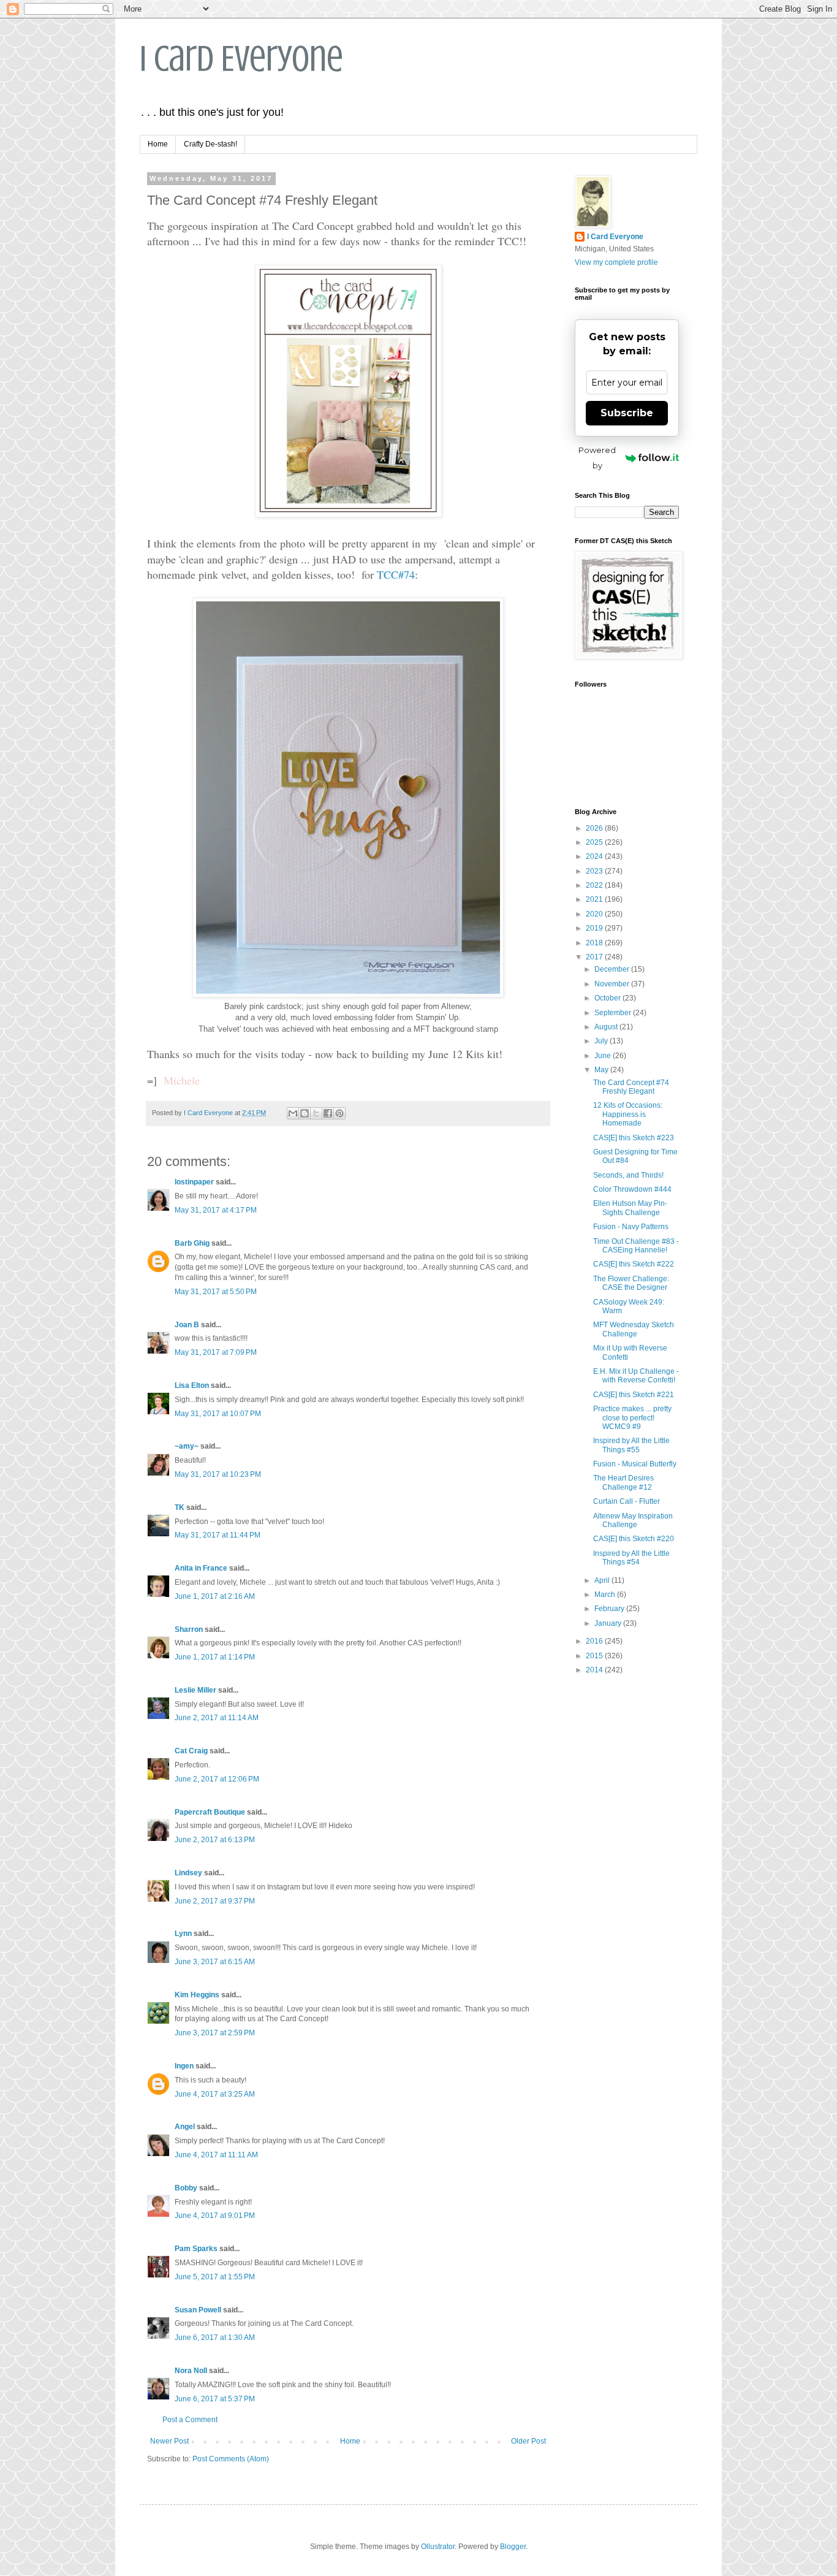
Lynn (183, 1934)
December (613, 969)
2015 (595, 1656)
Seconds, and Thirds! (628, 1175)
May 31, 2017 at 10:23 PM (218, 1474)
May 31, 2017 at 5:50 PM (216, 1292)
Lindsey (188, 1873)
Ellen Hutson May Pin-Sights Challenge (630, 1208)
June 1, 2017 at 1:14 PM (215, 1657)
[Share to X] (316, 1113)
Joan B (187, 1325)
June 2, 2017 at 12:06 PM (217, 1779)
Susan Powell (198, 2310)
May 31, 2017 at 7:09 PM (216, 1352)
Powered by (597, 458)
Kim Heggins (197, 1995)
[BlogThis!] (305, 1113)
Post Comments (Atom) (231, 2459)
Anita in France (201, 1568)
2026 (595, 828)
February (610, 1609)
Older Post (528, 2441)
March (606, 1595)
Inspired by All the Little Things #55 (631, 1445)
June (604, 1056)
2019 (595, 928)
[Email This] (293, 1113)
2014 (595, 1670)
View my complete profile (616, 262)
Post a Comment (190, 2420)
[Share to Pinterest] (339, 1113)
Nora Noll (191, 2371)
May (602, 1070)
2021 (595, 899)
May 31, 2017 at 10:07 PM (218, 1414)
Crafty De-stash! (210, 144)
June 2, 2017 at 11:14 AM (217, 1718)
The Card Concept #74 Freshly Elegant (631, 1087)
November (613, 984)
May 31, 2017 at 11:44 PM (218, 1535)
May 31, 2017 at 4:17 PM (216, 1210)
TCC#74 (396, 574)
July (602, 1041)
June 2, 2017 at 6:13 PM (215, 1840)
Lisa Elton (192, 1385)
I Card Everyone (241, 59)
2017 (595, 957)
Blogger (513, 2547)
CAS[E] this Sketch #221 (634, 1395)
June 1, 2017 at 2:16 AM (215, 1596)
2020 (595, 914)
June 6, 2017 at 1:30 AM (215, 2338)
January (609, 1623)
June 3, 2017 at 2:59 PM (215, 2033)
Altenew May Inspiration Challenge (633, 1520)
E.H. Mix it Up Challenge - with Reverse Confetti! (636, 1376)
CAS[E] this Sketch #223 (634, 1138)
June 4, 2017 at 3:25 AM (215, 2094)
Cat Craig (191, 1751)
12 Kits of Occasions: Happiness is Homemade (628, 1114)
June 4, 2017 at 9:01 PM (215, 2216)
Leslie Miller (195, 1690)
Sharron (189, 1629)
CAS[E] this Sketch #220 (634, 1539)
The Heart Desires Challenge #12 (623, 1482)
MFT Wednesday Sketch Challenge (634, 1329)
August (607, 1027)
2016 (595, 1641)
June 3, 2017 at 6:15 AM (215, 1962)
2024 (595, 856)
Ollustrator (438, 2547)
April (603, 1580)
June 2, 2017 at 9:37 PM (215, 1901)
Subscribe (627, 413)
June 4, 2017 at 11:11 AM (216, 2155)
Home (158, 144)
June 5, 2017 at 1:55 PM (215, 2277)
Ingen (184, 2066)
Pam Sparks (196, 2249)
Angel (185, 2127)
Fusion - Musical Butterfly (635, 1464)
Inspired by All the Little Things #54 (631, 1558)
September (614, 1013)
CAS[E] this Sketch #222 (634, 1264)
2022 (595, 885)
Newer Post (169, 2441)
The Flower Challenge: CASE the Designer (631, 1283)
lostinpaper (194, 1182)
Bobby (186, 2188)
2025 (595, 842)
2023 (595, 871)
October (608, 998)
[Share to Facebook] (328, 1113)
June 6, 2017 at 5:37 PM (215, 2399)
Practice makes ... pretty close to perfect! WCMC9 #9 (632, 1418)
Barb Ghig (192, 1243)
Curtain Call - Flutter (627, 1501)
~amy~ (187, 1446)
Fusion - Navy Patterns (631, 1227)
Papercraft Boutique (210, 1812)
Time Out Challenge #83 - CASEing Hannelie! (636, 1246)
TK (180, 1507)
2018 (595, 943)
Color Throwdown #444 (632, 1189)
